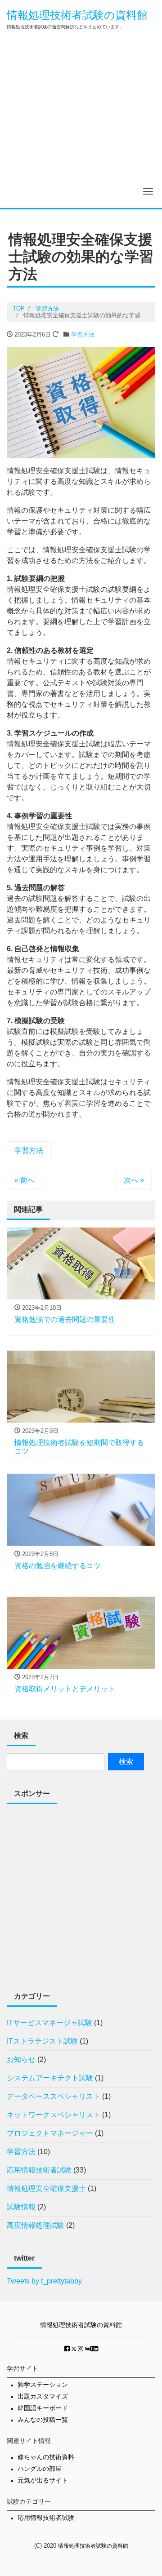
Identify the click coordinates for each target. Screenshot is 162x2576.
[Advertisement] (81, 123)
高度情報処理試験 (36, 2225)
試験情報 (21, 2207)
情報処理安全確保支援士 (46, 2188)
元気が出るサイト (43, 2481)
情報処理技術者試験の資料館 (77, 15)
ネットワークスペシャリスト (54, 2115)
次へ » (134, 1180)
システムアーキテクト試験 (50, 2078)
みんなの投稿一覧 (43, 2420)
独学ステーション (43, 2385)
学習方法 (83, 335)
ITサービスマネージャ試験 (49, 2023)
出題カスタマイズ (43, 2396)
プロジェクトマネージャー (50, 2133)
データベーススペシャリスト (54, 2096)
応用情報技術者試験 (39, 2170)
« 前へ (25, 1180)
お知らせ (21, 2059)
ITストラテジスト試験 (42, 2041)
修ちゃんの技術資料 (46, 2457)
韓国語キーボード (43, 2408)
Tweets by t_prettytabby (44, 2281)
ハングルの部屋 (40, 2469)
